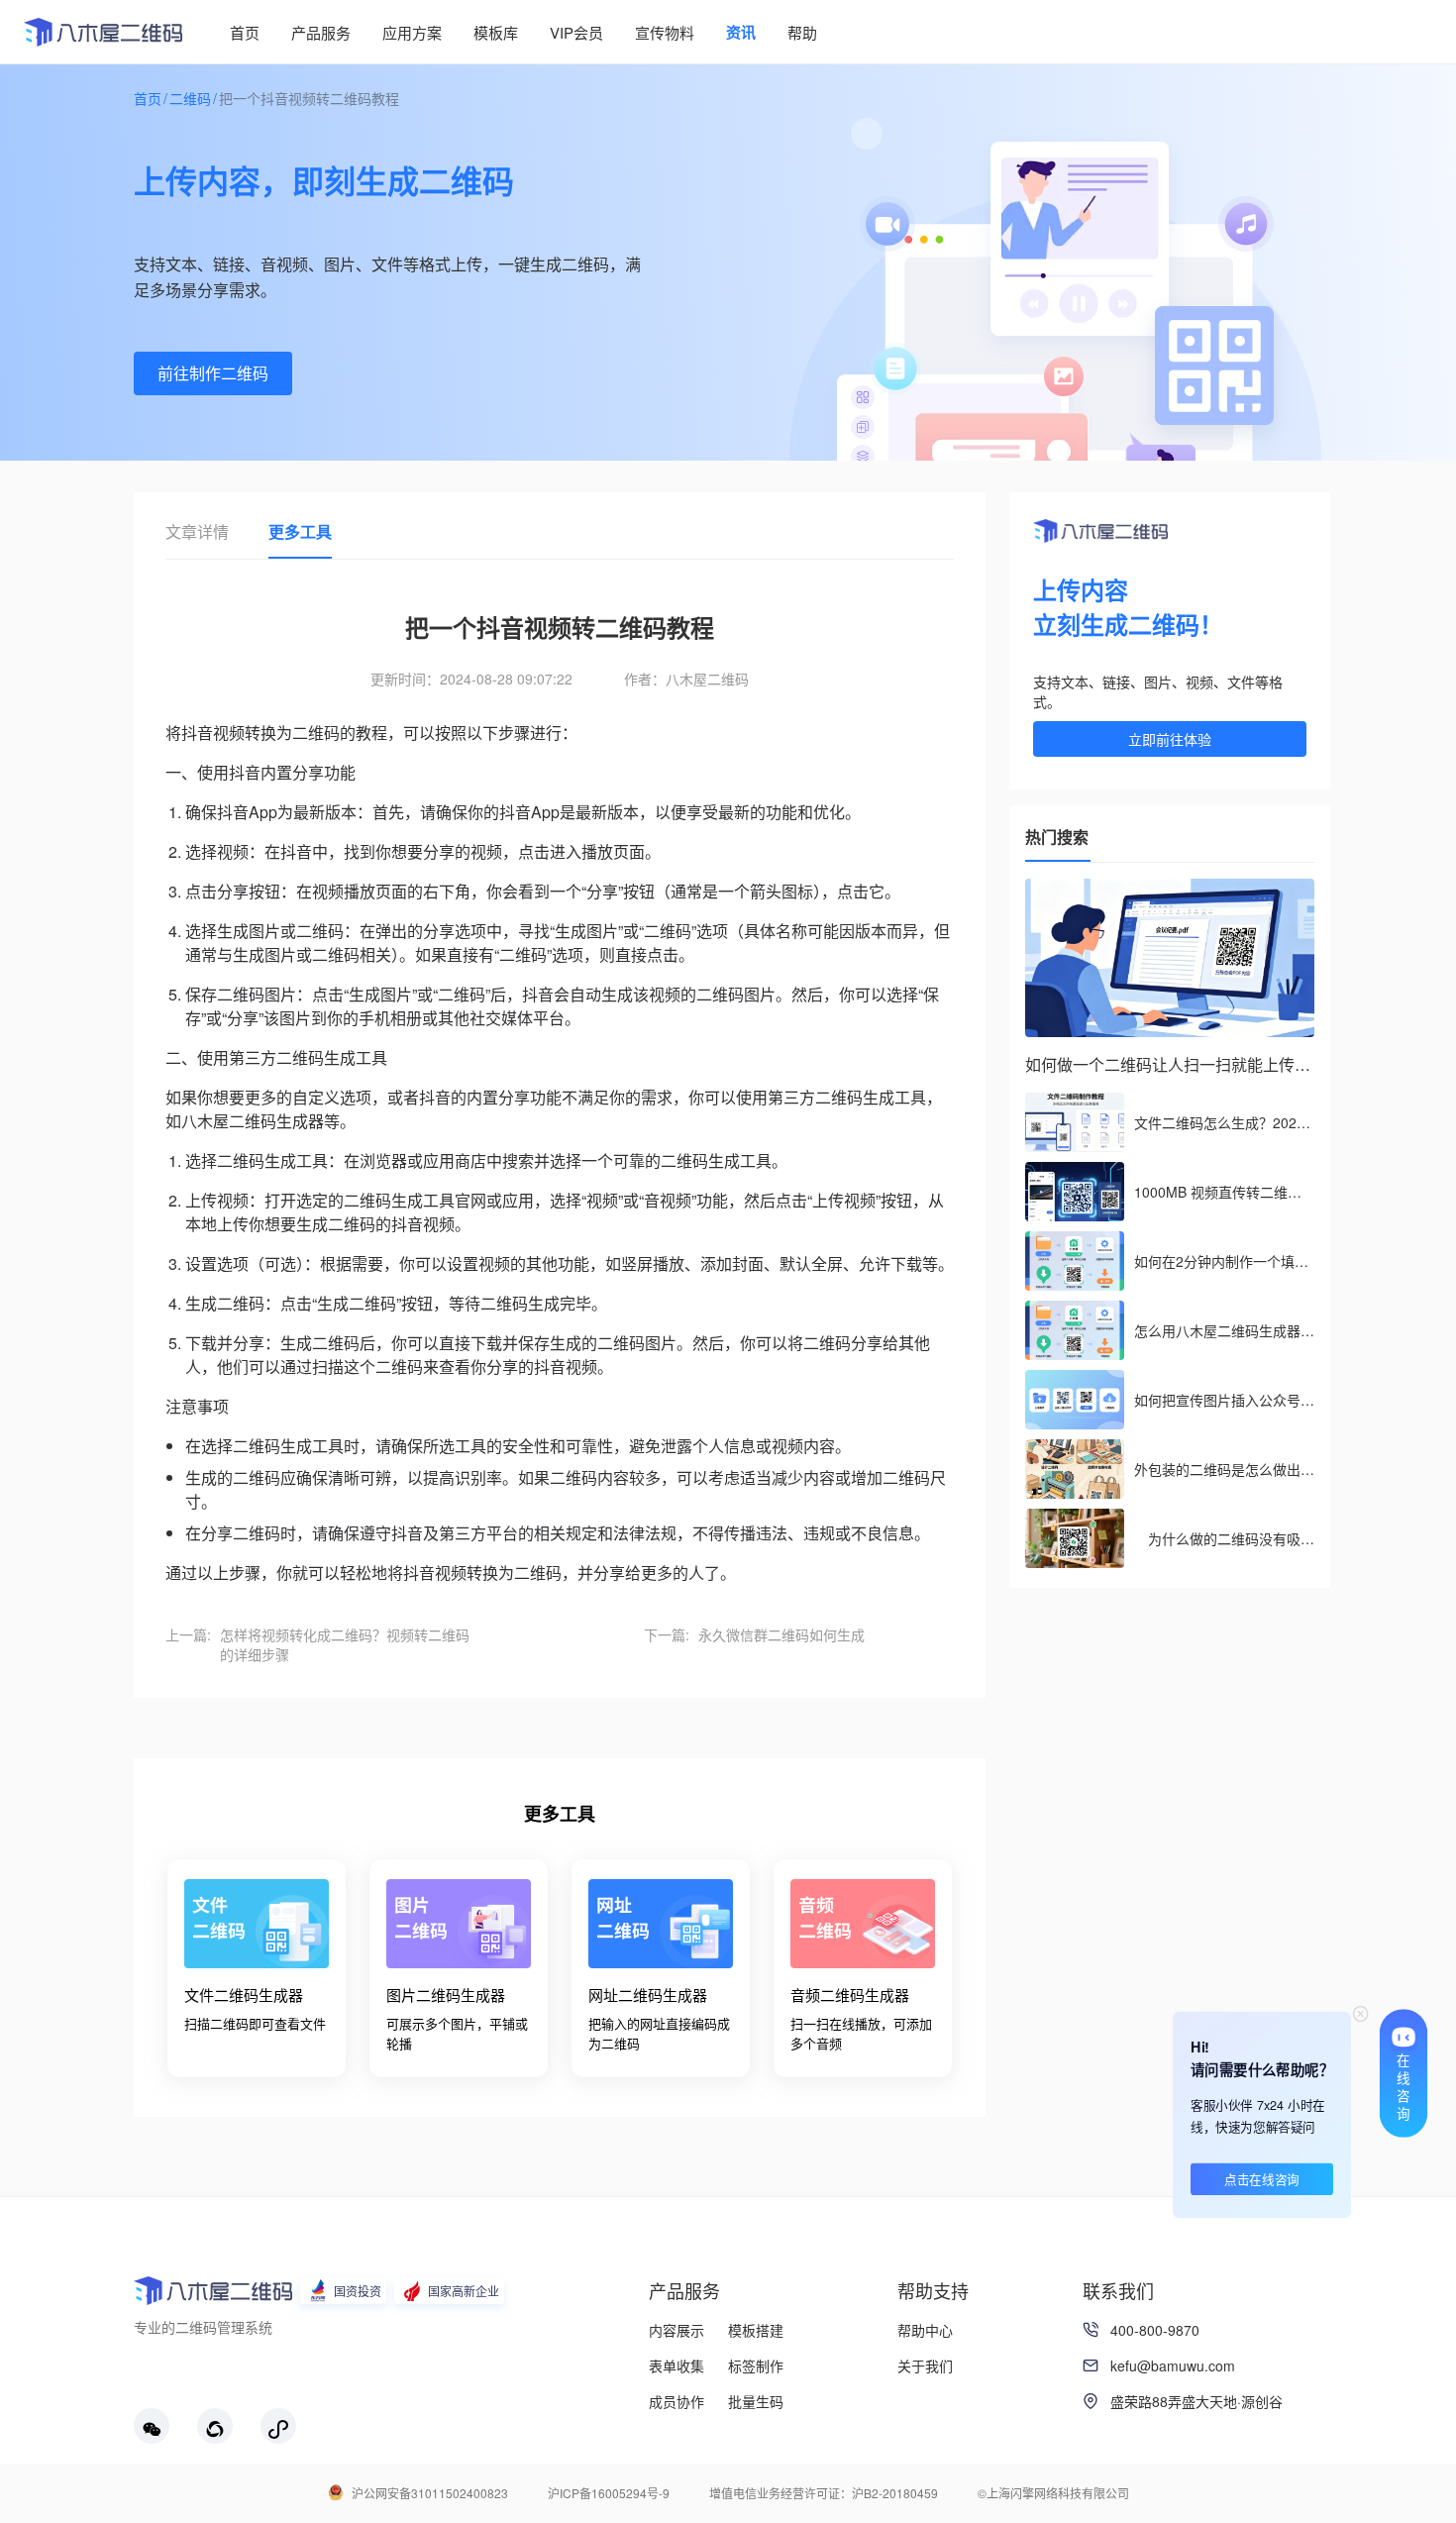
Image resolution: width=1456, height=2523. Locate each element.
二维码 (190, 98)
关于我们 (925, 2365)
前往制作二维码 (213, 373)
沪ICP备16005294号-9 (609, 2493)
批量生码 (756, 2401)
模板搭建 (756, 2330)
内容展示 (676, 2330)
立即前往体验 (1170, 739)
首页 (148, 98)
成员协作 (676, 2401)
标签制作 (756, 2365)
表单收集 (676, 2365)
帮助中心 (925, 2330)
